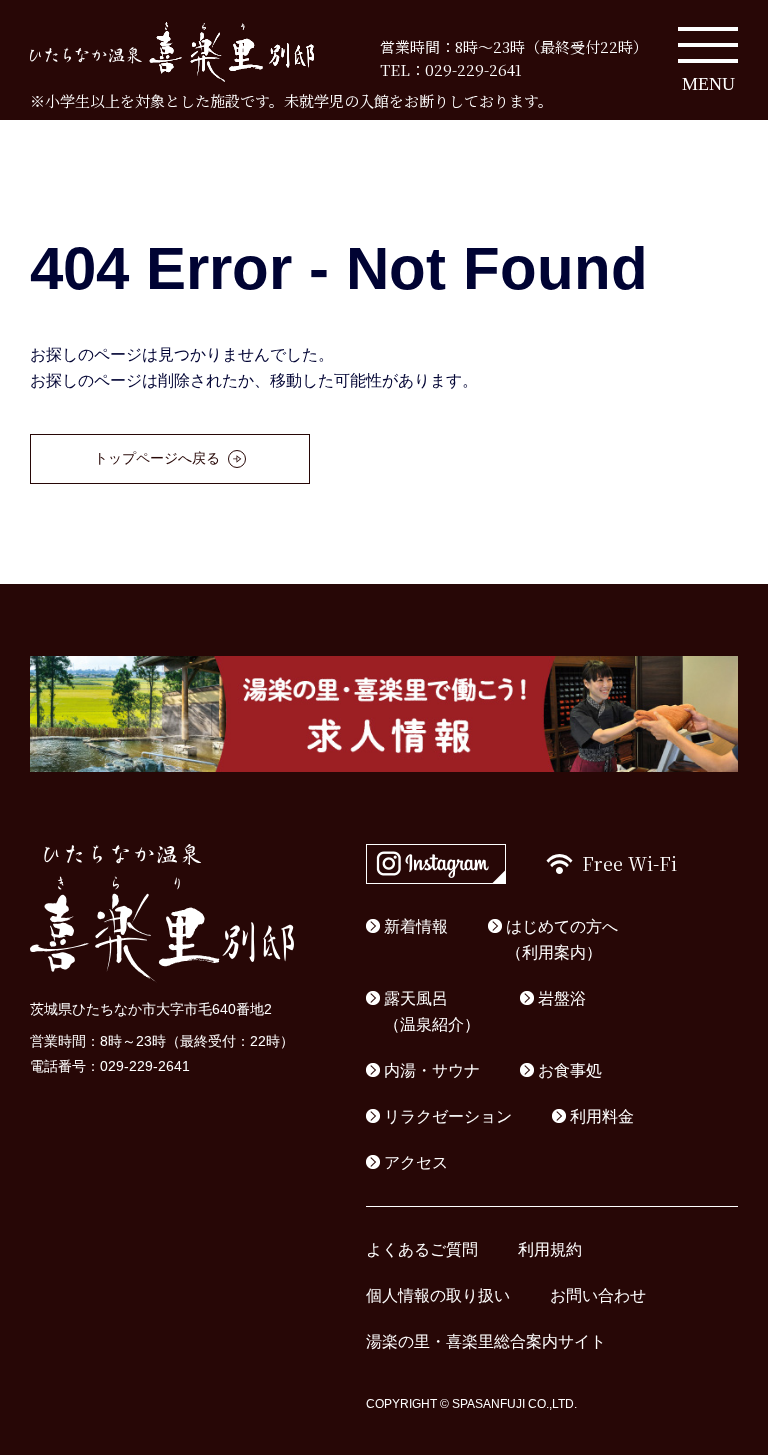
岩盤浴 (562, 998)
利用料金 (602, 1116)
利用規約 (550, 1249)
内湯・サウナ (432, 1070)
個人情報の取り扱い (438, 1295)
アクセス (416, 1162)
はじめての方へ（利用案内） (562, 939)
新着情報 (416, 926)
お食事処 (570, 1070)
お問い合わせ (598, 1295)
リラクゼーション (448, 1116)
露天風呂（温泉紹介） (432, 1011)
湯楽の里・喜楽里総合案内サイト (486, 1341)
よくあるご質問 (422, 1249)
